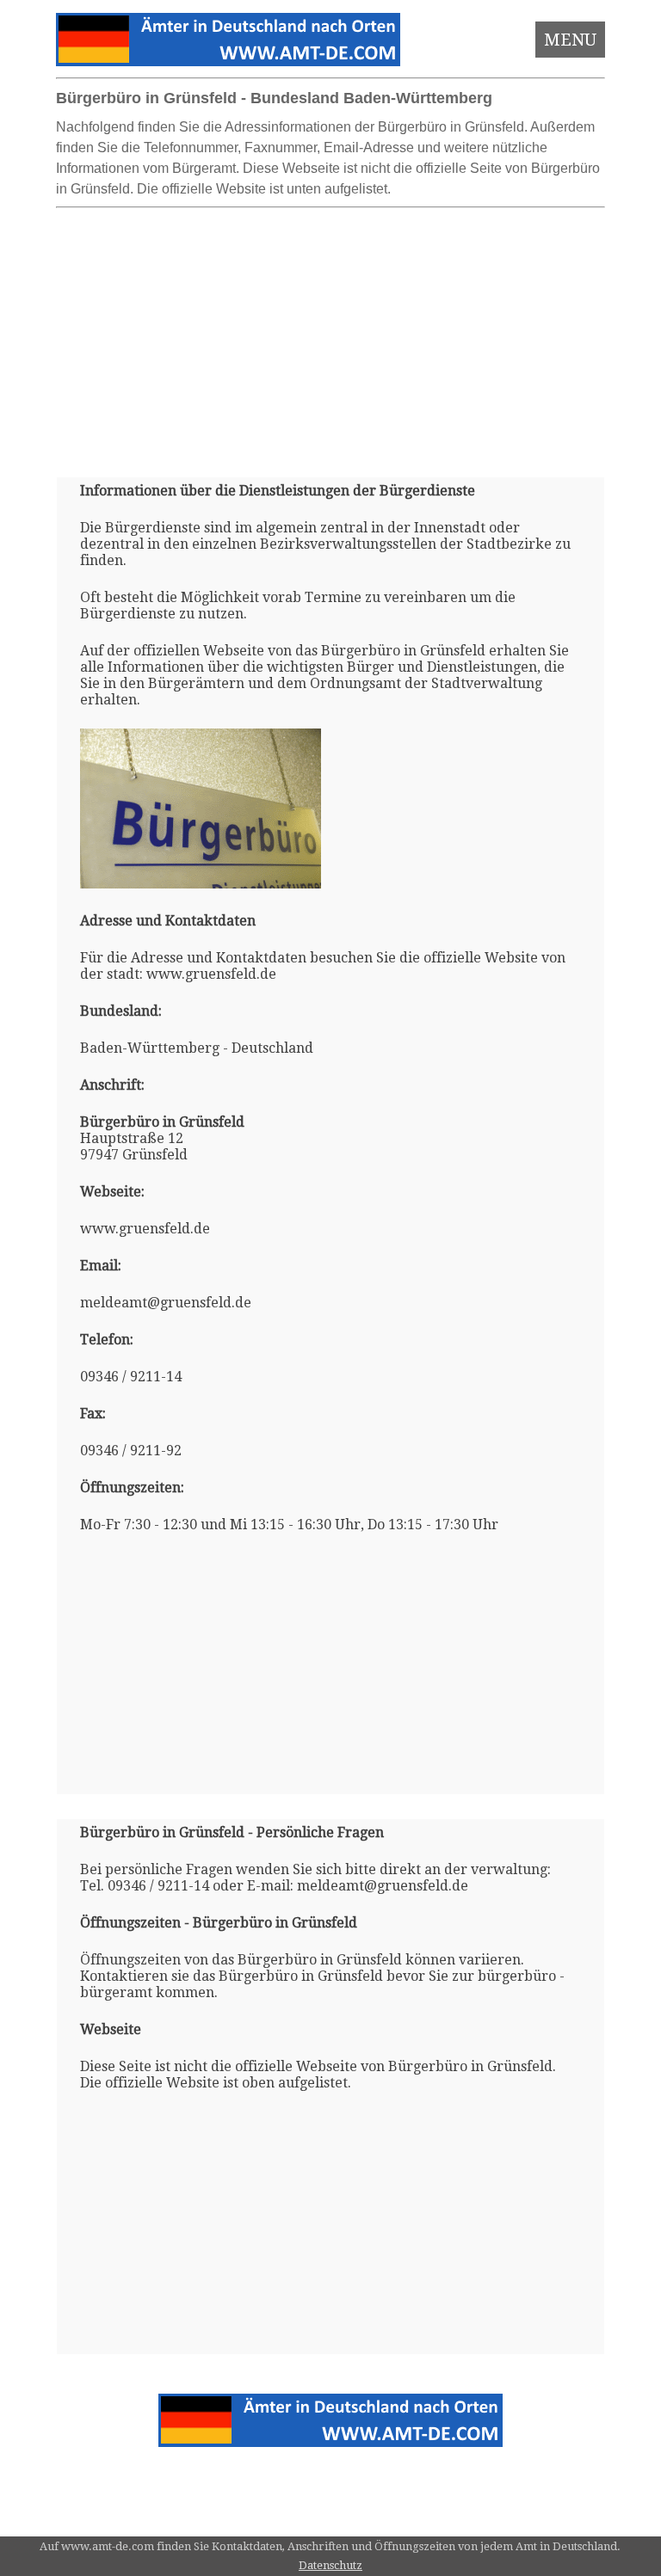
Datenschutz (330, 2565)
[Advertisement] (331, 335)
